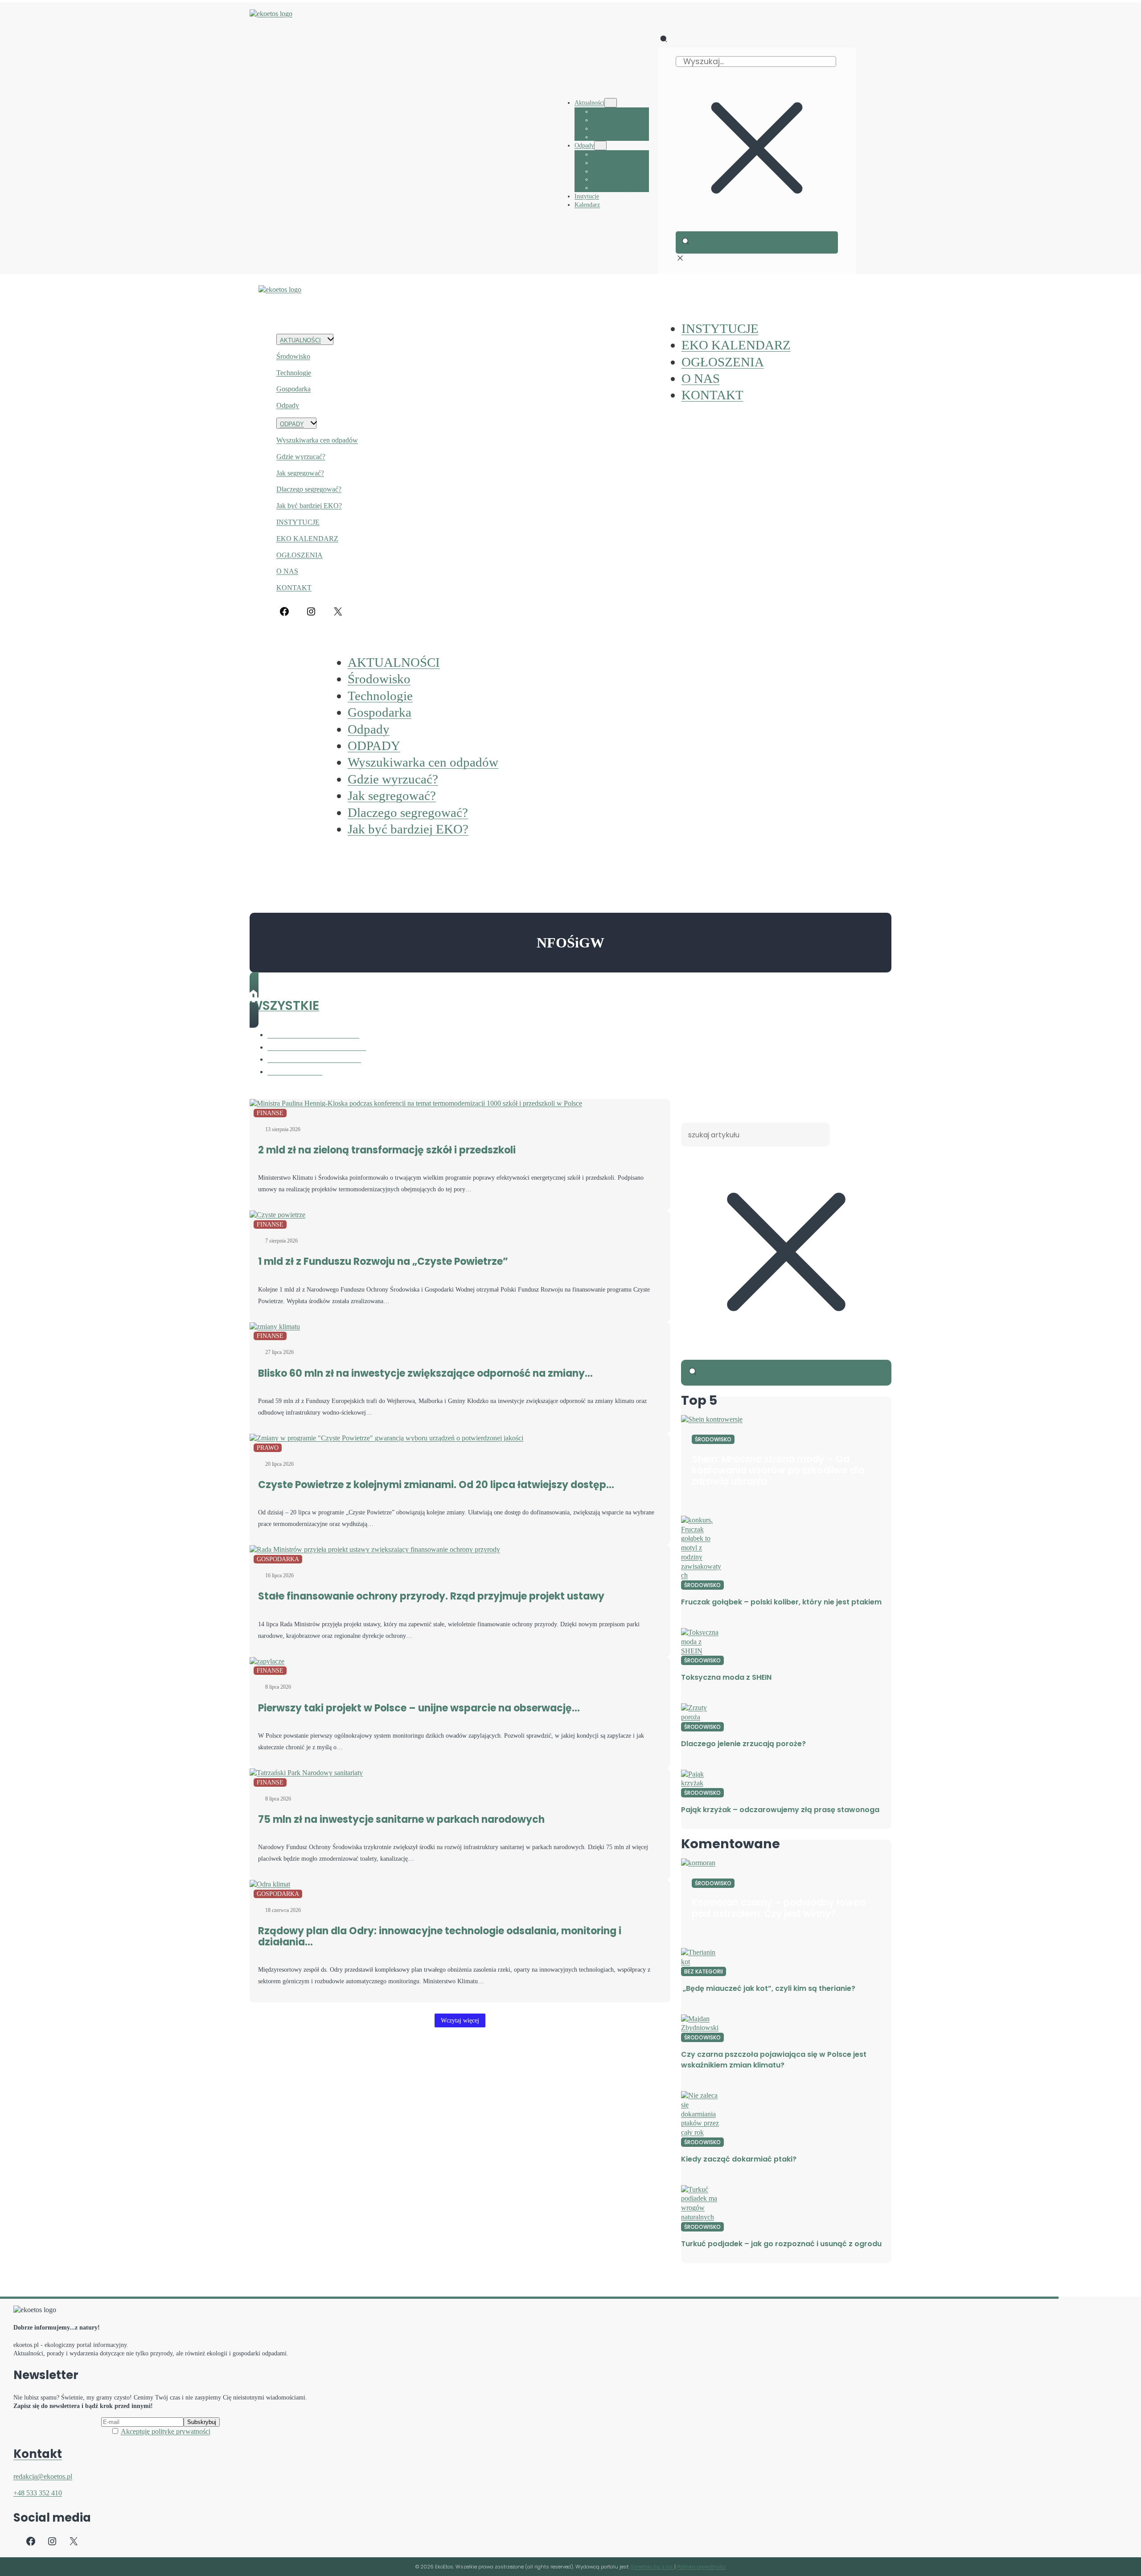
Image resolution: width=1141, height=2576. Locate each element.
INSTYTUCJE (298, 522)
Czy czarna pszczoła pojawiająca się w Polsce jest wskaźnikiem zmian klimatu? (774, 2060)
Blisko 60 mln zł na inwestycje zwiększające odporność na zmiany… (425, 1373)
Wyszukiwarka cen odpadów (317, 440)
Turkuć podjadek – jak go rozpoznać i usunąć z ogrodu (781, 2244)
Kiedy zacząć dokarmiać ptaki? (739, 2159)
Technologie (294, 373)
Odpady (288, 405)
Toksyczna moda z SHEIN (726, 1677)
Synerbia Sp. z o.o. (653, 2567)
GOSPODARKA (278, 1559)
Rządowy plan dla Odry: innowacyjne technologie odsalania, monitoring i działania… (440, 1936)
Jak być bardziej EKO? (309, 506)
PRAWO (268, 1448)
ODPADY (292, 424)
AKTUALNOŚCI (300, 340)
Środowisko (293, 356)
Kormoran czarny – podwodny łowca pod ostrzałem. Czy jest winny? (779, 1908)
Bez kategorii (704, 1971)
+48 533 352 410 (38, 2493)
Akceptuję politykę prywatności (166, 2431)
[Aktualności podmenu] (611, 103)
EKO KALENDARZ (307, 539)
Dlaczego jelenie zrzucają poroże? (743, 1744)
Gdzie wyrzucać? (301, 457)
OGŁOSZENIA (300, 555)
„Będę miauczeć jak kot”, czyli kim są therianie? (768, 1988)
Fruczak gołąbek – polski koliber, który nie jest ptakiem (781, 1602)
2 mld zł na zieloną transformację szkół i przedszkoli (387, 1150)
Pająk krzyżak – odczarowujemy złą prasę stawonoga (780, 1810)
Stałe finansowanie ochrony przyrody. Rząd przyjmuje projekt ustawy (431, 1596)
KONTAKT (294, 588)
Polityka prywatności (702, 2567)
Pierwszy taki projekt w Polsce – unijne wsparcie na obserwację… (419, 1708)
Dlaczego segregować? (309, 489)
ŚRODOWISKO (713, 1439)
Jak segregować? (300, 473)
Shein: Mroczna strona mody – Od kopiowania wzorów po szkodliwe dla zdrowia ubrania (778, 1470)
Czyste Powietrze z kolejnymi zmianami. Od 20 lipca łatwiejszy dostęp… (436, 1485)
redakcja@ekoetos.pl (43, 2476)
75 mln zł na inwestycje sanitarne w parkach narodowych (401, 1819)
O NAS (287, 571)
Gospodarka (293, 389)
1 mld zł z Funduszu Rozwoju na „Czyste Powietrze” (383, 1261)
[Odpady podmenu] (600, 146)
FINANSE (270, 1113)
